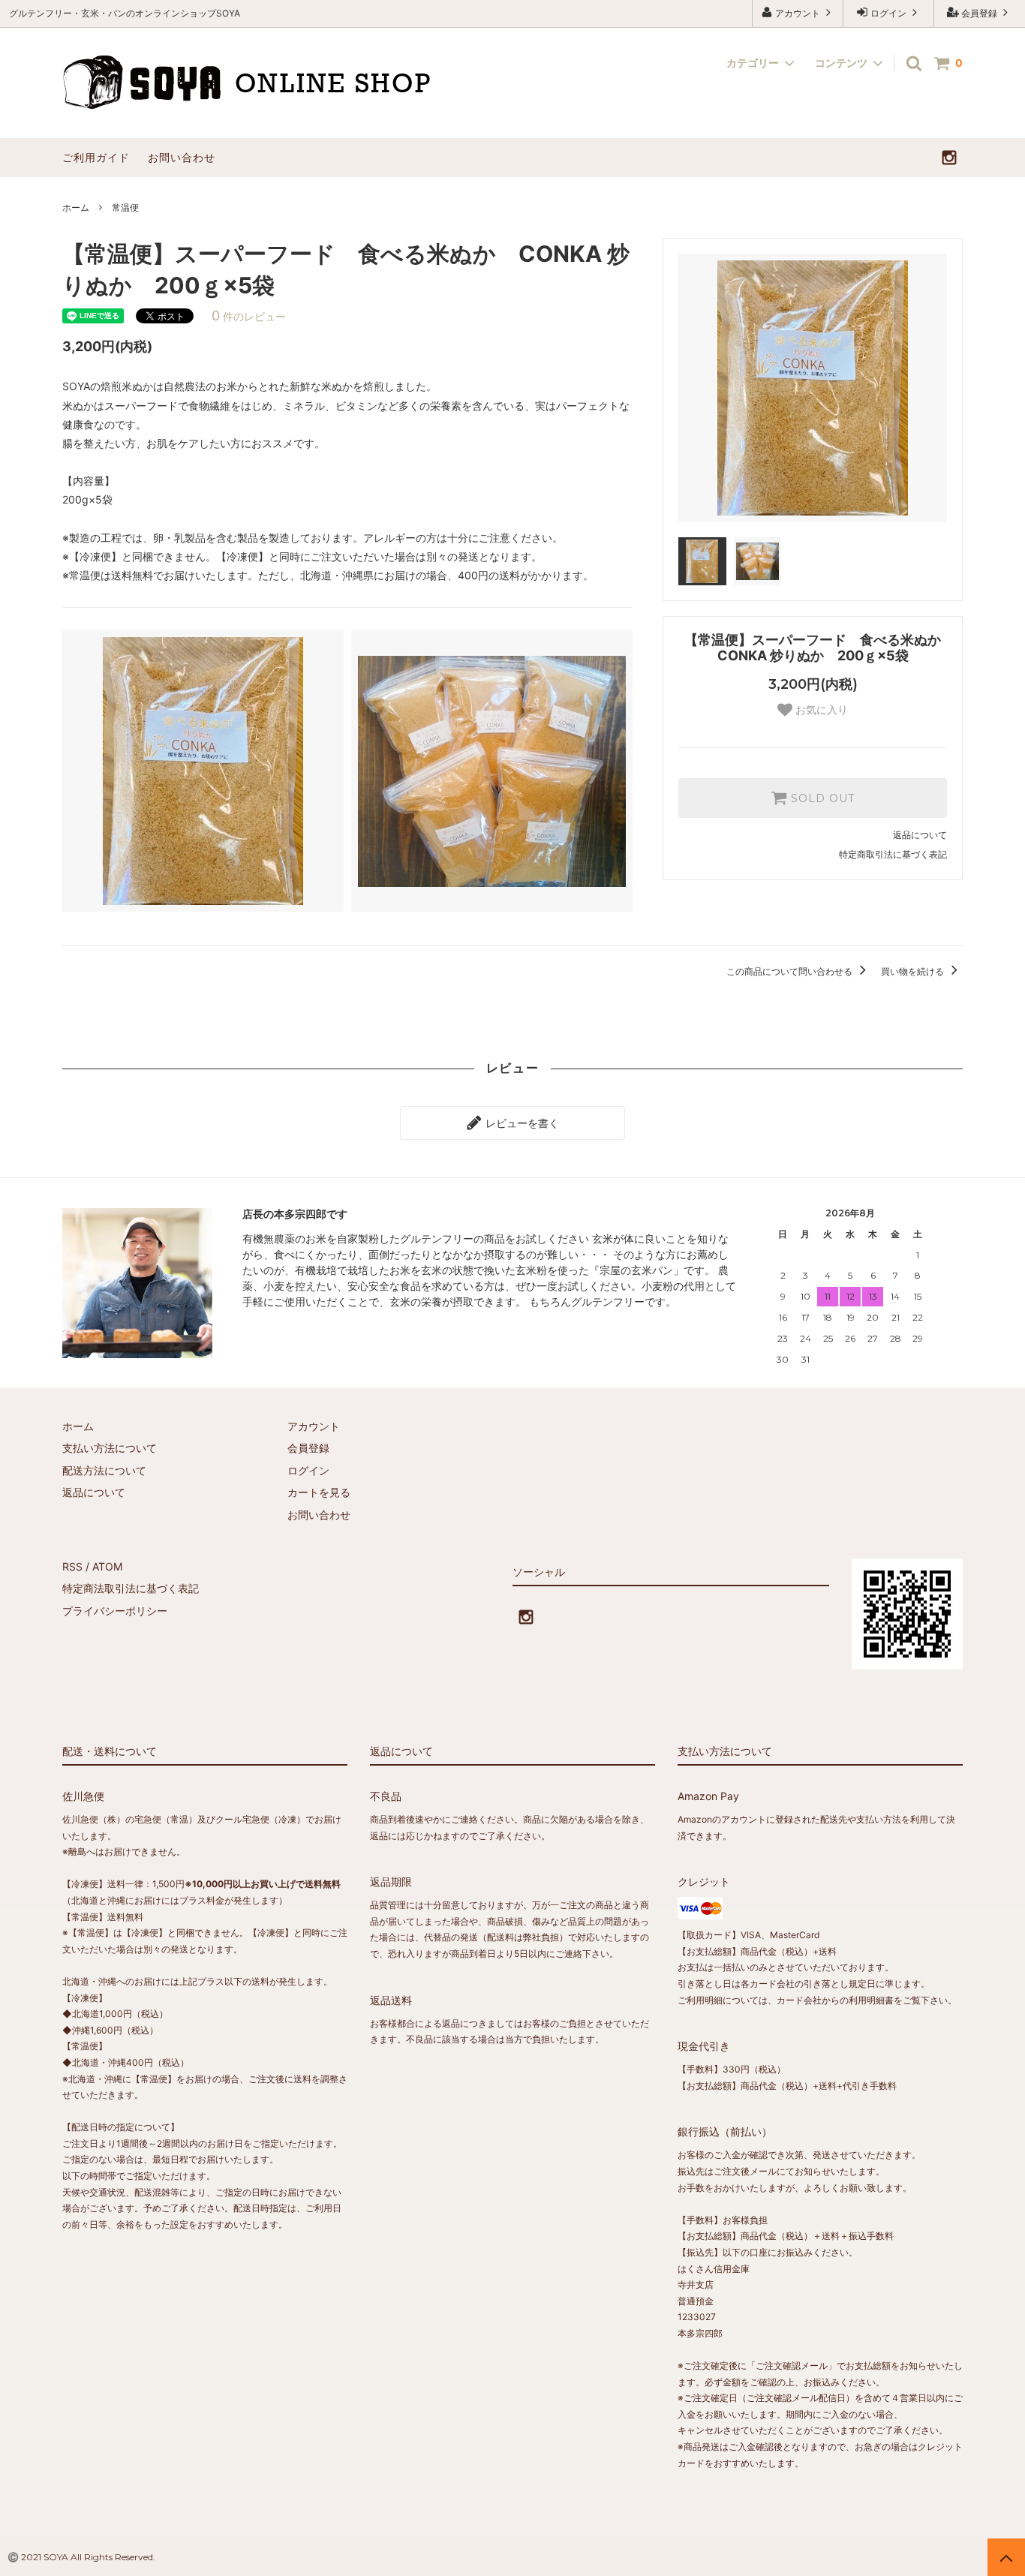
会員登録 (979, 13)
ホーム (76, 207)
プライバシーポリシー (115, 1611)
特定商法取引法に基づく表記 (131, 1588)
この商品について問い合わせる (791, 971)
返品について (920, 835)
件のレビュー (249, 316)
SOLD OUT (821, 798)
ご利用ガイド (96, 157)
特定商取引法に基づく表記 (893, 854)
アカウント (798, 13)
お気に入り (820, 710)
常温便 (125, 207)
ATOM (107, 1566)
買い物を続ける (914, 971)
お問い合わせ (182, 157)
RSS (72, 1566)
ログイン (888, 13)
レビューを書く (521, 1123)
